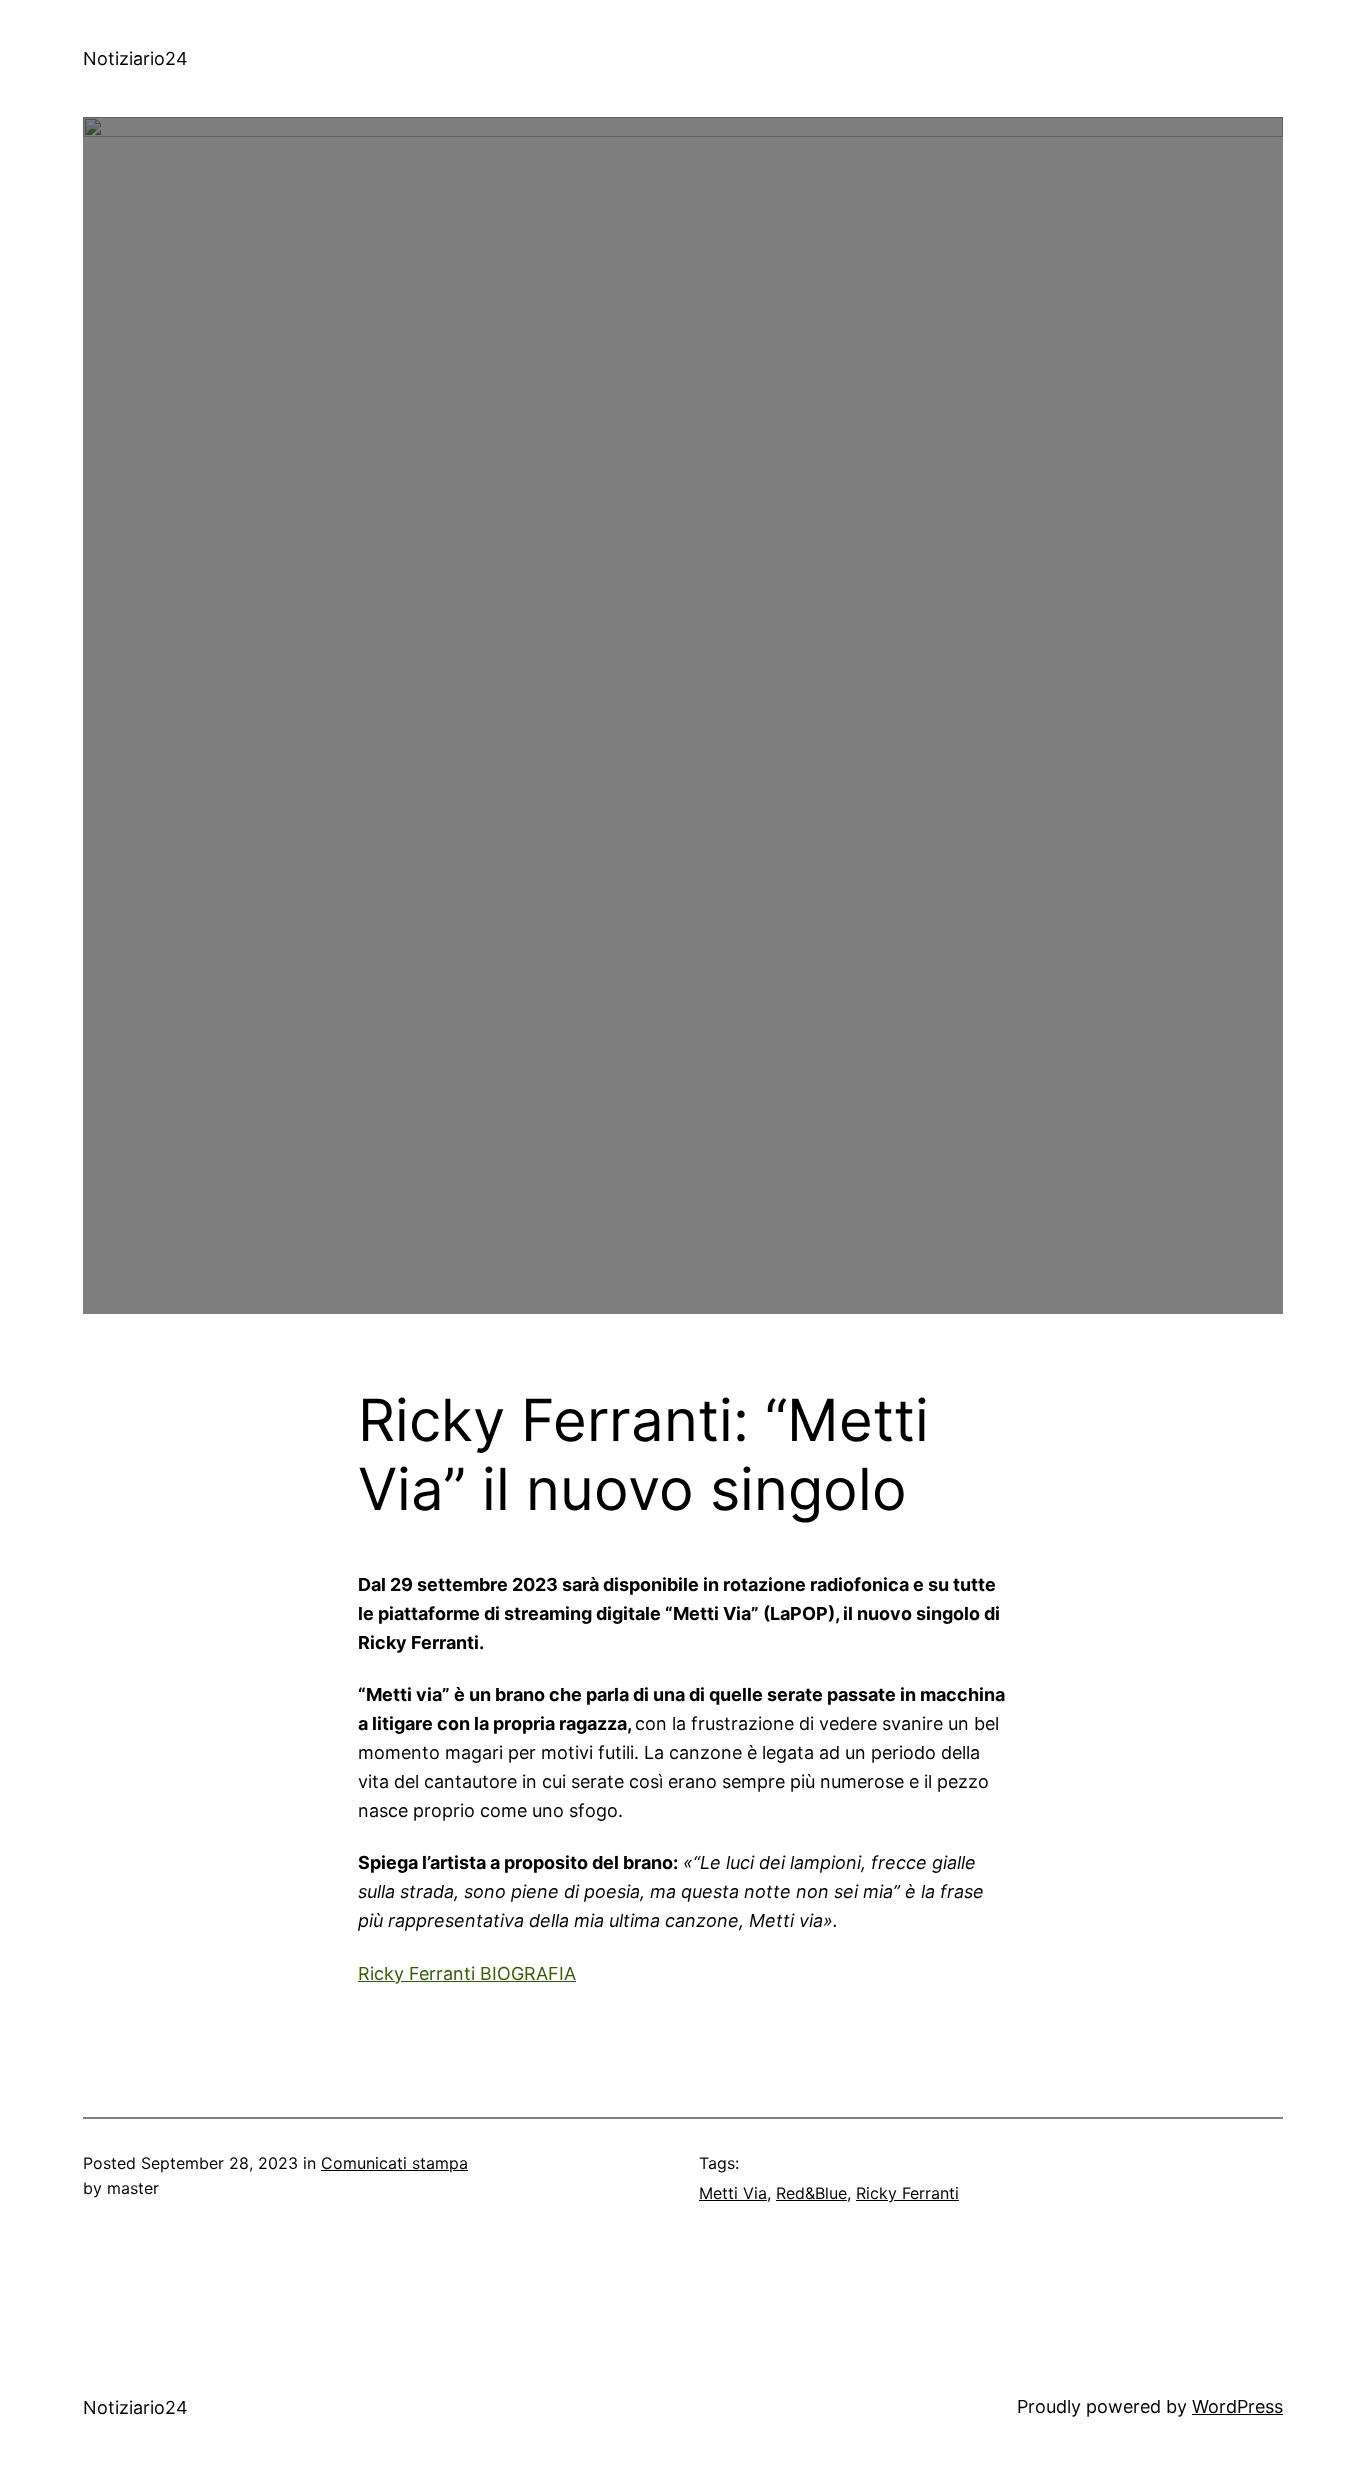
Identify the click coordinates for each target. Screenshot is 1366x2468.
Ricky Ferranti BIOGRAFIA (467, 1973)
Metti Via (733, 2193)
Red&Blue (811, 2193)
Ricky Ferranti (907, 2193)
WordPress (1237, 2406)
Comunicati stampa (394, 2163)
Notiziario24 (135, 58)
